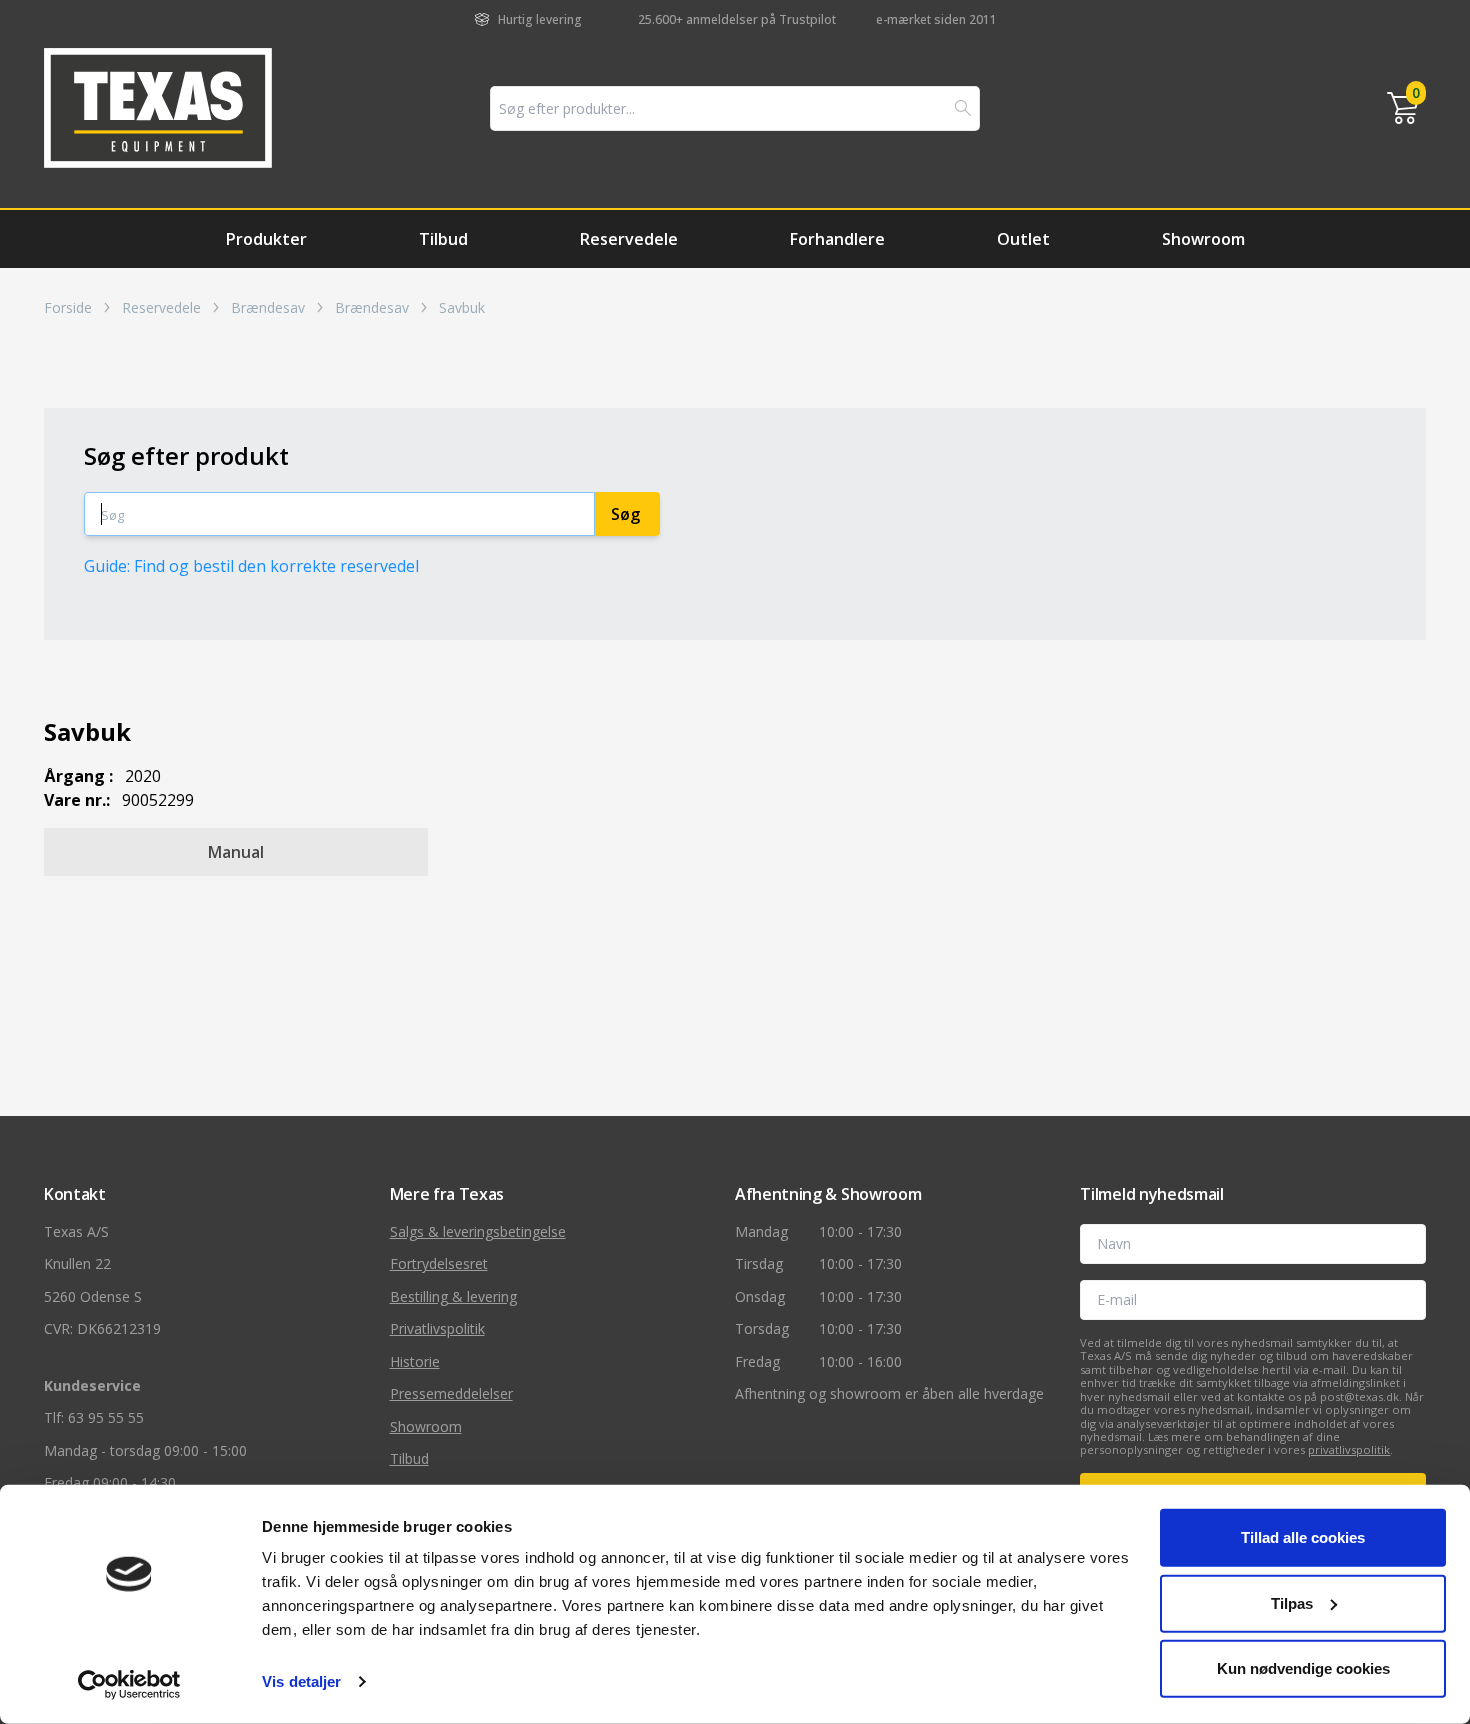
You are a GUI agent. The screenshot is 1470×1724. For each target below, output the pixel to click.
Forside (68, 308)
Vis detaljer (301, 1681)
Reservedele (629, 239)
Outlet (1023, 239)
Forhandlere (837, 239)
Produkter (266, 239)
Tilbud (443, 239)
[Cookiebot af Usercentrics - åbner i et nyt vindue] (129, 1685)
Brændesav (268, 308)
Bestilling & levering (453, 1296)
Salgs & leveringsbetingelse (478, 1231)
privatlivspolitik (1349, 1449)
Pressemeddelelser (451, 1393)
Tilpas (1292, 1602)
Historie (415, 1361)
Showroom (1203, 239)
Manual (236, 852)
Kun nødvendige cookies (1303, 1668)
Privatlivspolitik (437, 1328)
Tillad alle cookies (1303, 1537)
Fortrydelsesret (439, 1263)
